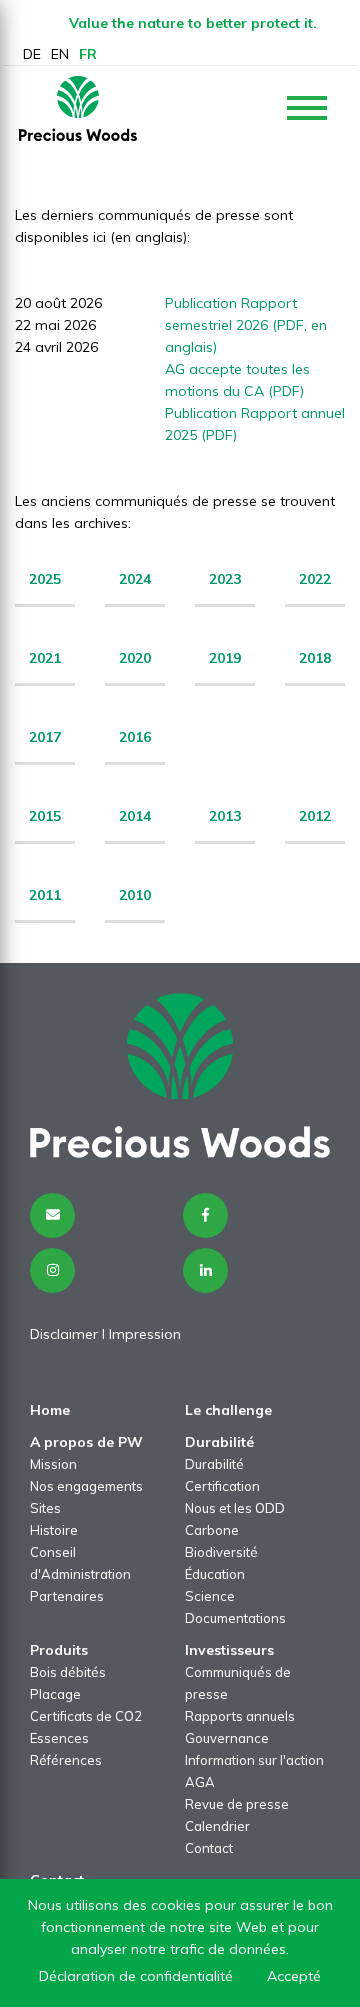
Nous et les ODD (235, 1508)
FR (88, 54)
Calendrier (217, 1826)
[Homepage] (78, 108)
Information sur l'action (254, 1760)
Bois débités (68, 1672)
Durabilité (214, 1464)
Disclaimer (64, 1334)
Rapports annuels (240, 1716)
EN (60, 54)
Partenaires (67, 1596)
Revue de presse (237, 1804)
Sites (45, 1508)
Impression (145, 1334)
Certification (222, 1486)
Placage (55, 1694)
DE (32, 54)
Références (66, 1760)
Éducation (215, 1574)
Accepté (294, 1976)
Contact (209, 1848)
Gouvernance (227, 1738)
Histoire (54, 1530)
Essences (59, 1738)
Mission (53, 1464)
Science (210, 1596)
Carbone (212, 1530)
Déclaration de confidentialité (136, 1976)
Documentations (235, 1618)
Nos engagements (86, 1486)
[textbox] (225, 587)
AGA (200, 1782)
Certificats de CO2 (86, 1716)
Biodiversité (221, 1552)
